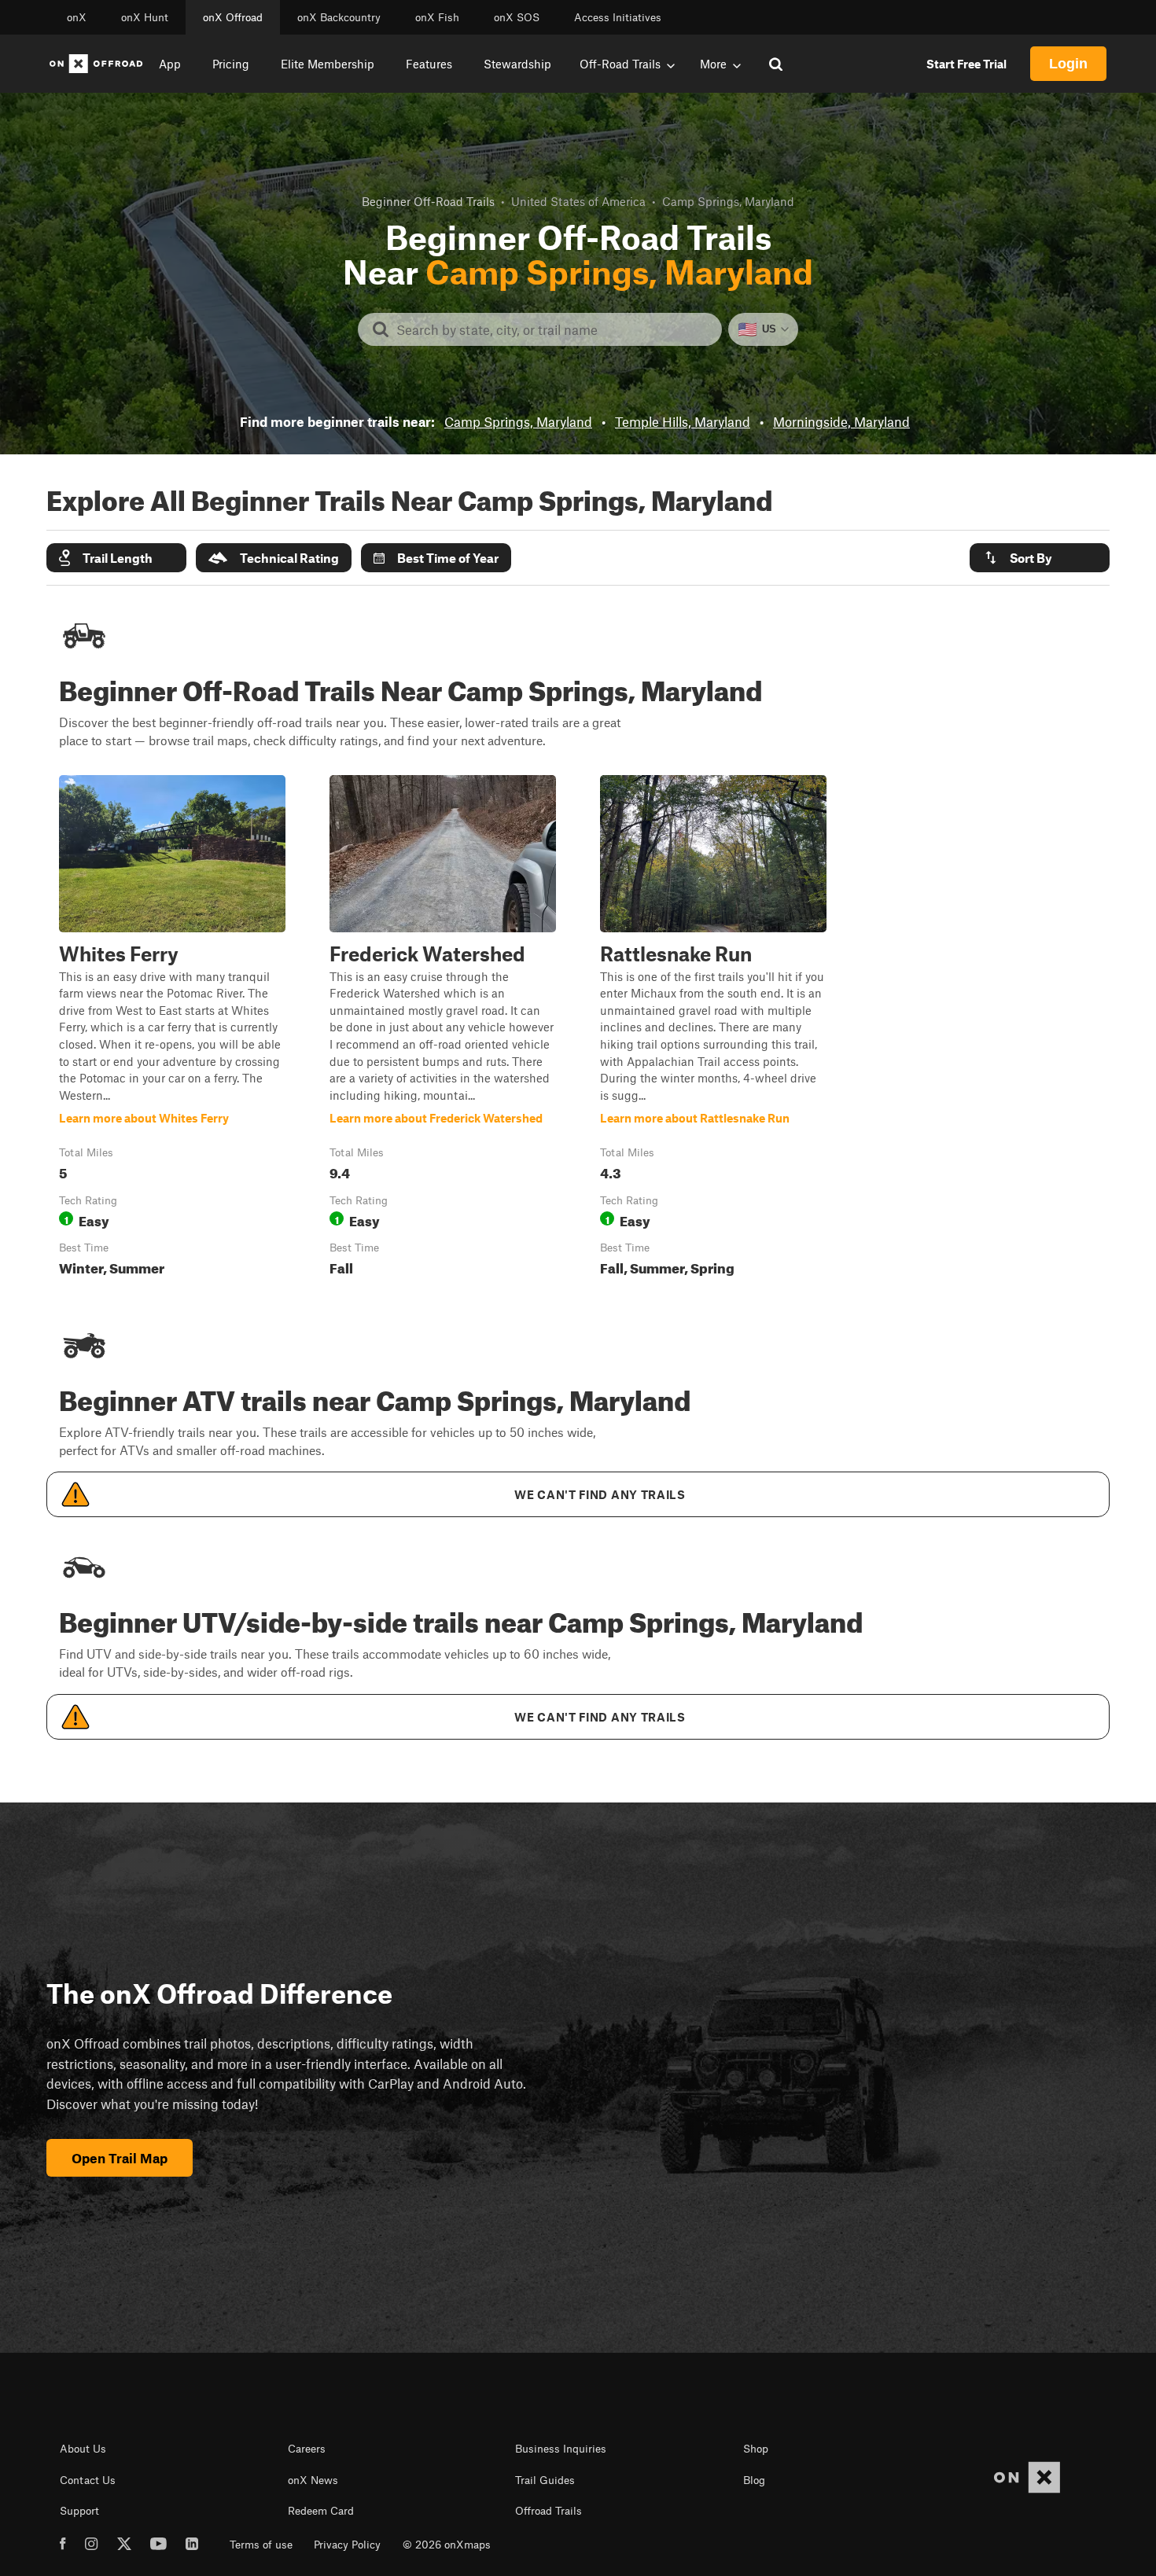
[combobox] (552, 329)
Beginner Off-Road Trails (428, 201)
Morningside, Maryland (841, 421)
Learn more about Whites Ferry (172, 1029)
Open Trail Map (120, 2158)
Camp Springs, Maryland (518, 421)
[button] (116, 558)
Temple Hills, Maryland (683, 421)
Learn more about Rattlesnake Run (713, 1029)
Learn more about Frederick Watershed (443, 1029)
